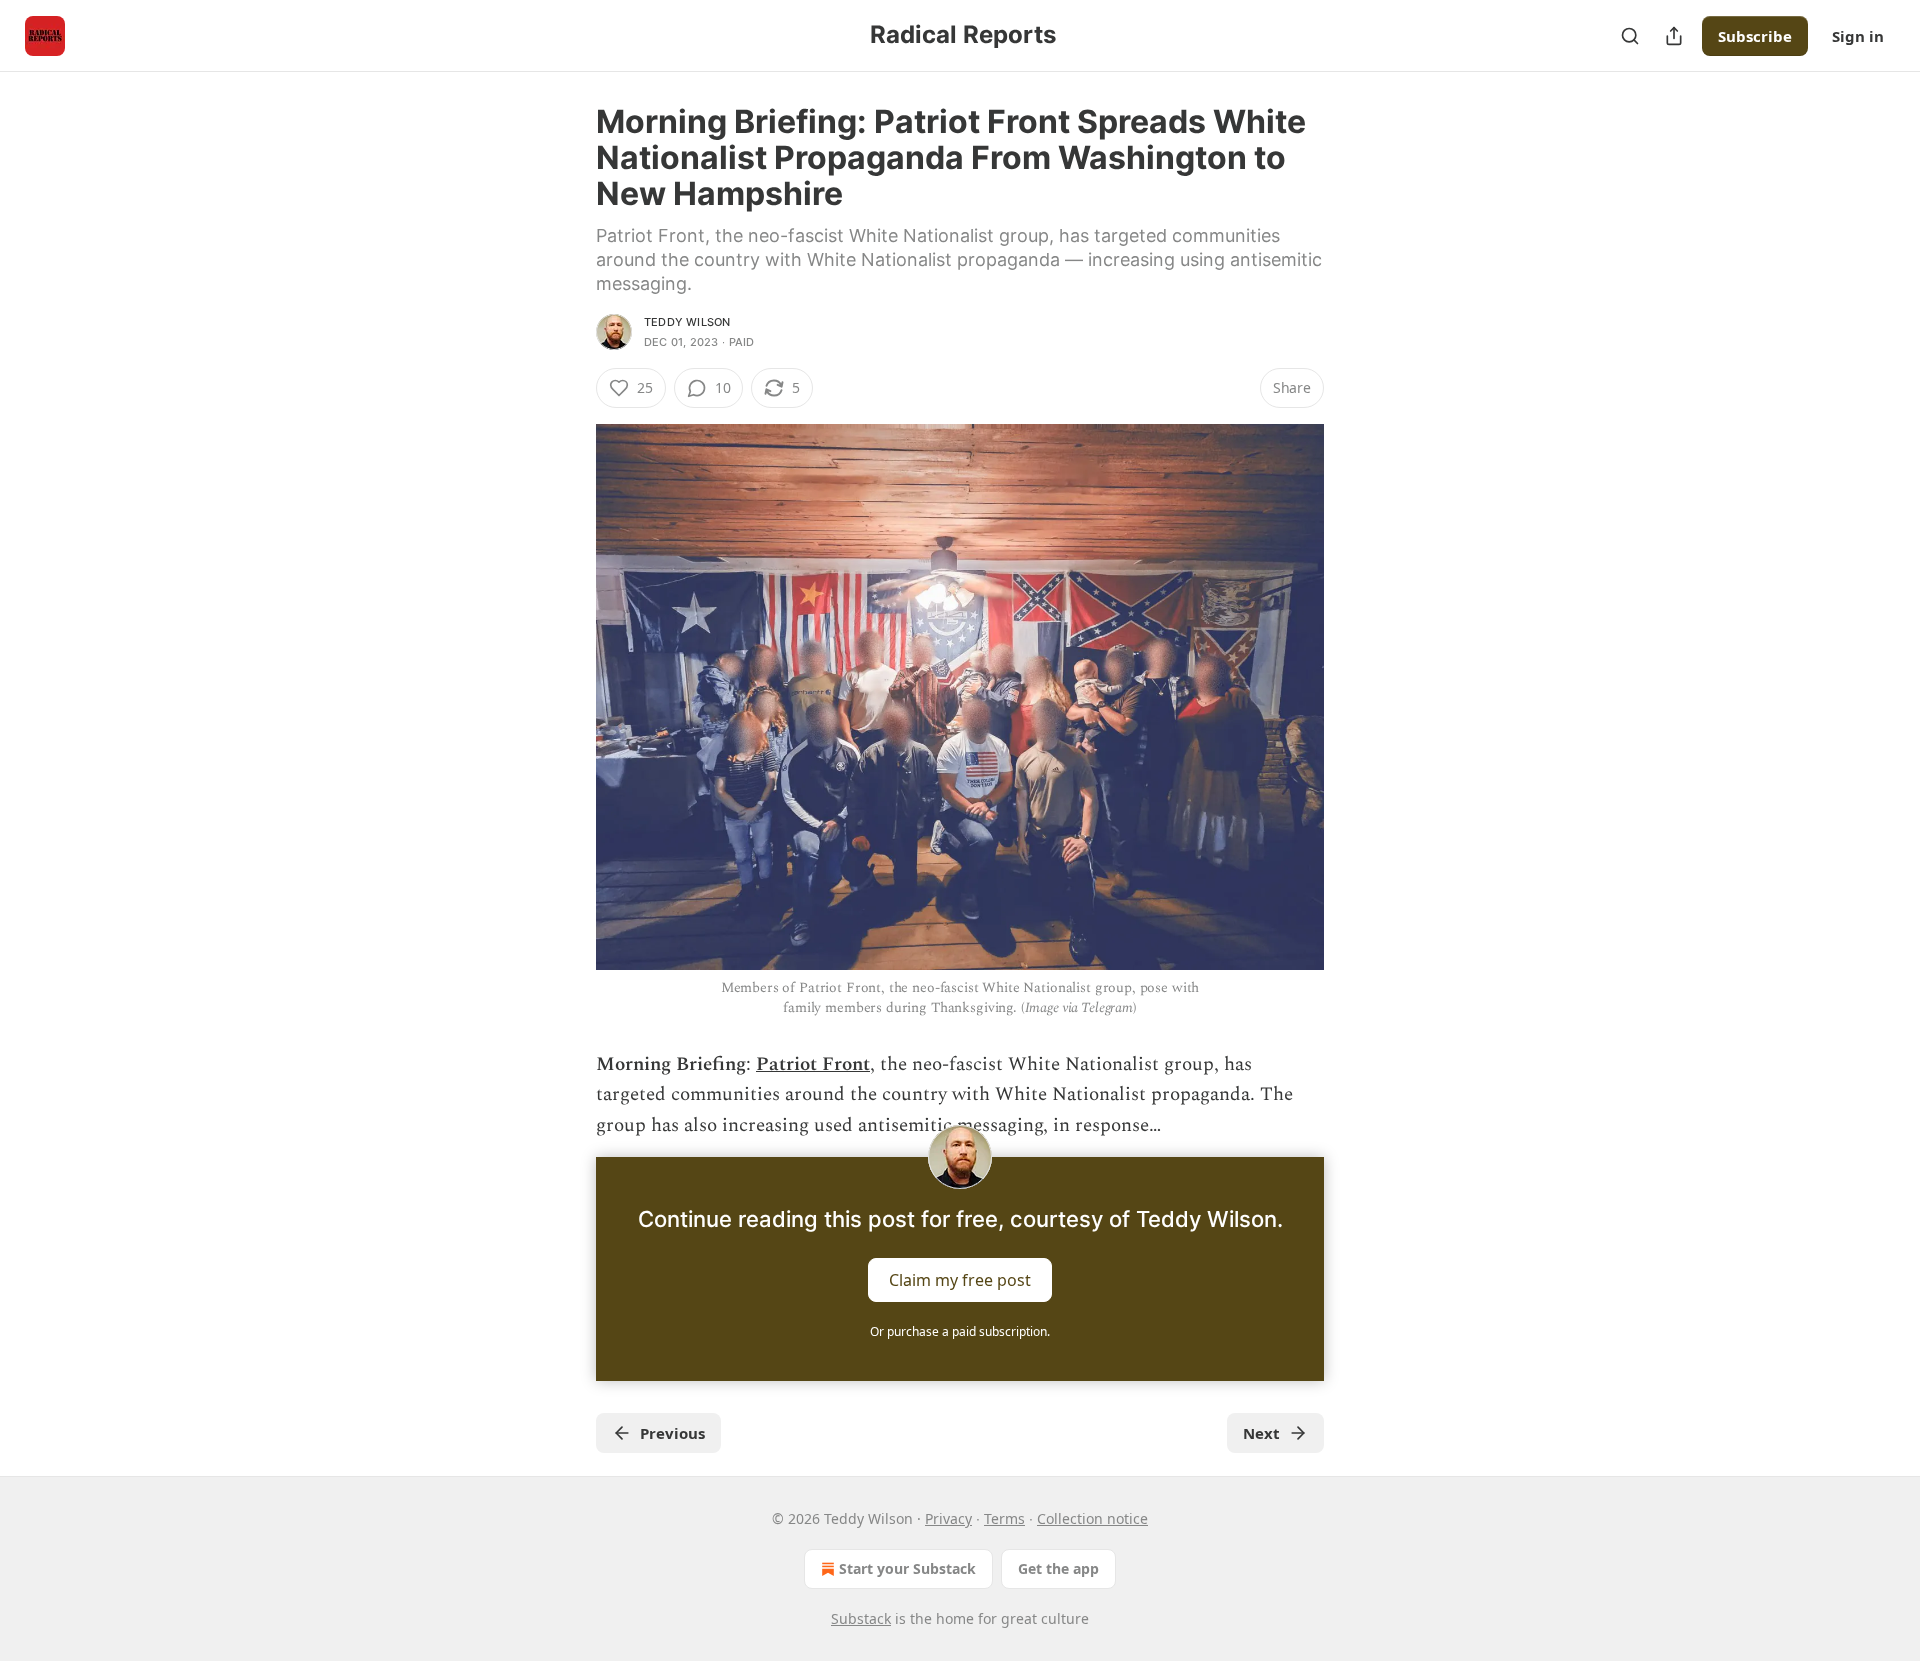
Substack (861, 1618)
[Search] (1630, 36)
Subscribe (1755, 36)
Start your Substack (907, 1568)
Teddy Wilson (687, 322)
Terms (1004, 1518)
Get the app (1058, 1568)
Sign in (1858, 36)
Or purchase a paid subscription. (960, 1331)
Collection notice (1092, 1518)
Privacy (948, 1518)
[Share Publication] (1674, 36)
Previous (672, 1433)
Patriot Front (813, 1064)
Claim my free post (960, 1280)
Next (1261, 1433)
